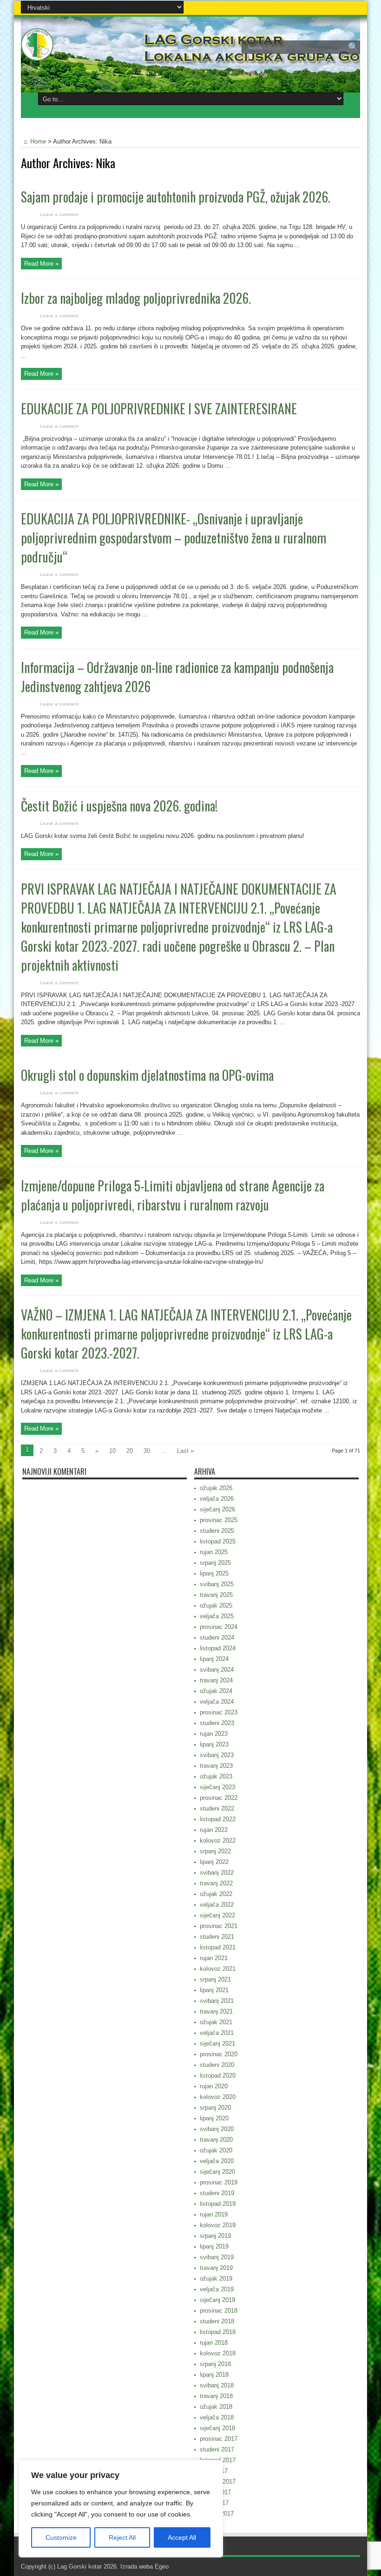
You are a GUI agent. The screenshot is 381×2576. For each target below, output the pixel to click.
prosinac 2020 (219, 2054)
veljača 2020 (217, 2161)
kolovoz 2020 (218, 2097)
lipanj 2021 (214, 1990)
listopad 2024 (218, 1648)
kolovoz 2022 (218, 1840)
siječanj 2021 (217, 2043)
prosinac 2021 (219, 1926)
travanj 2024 (216, 1680)
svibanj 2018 (217, 2385)
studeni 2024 (217, 1638)
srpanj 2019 (215, 2236)
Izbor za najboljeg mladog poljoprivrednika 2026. (136, 298)
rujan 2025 (214, 1552)
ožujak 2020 (216, 2150)
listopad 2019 (218, 2204)
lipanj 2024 (214, 1659)
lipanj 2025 (214, 1573)
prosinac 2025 (219, 1520)
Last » (185, 1451)
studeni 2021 (217, 1937)
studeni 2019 (217, 2193)
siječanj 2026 (217, 1509)
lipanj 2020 (214, 2118)
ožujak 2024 (216, 1691)
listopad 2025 (218, 1541)
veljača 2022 (217, 1905)
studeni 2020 (217, 2065)
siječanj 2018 (217, 2428)
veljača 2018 (217, 2417)
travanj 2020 (216, 2140)
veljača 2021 (217, 2033)
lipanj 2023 (214, 1744)
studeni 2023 (217, 1723)
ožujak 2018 (216, 2407)
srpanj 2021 (215, 1979)
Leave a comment (59, 214)
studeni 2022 (217, 1808)
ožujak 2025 (216, 1605)
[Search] (353, 47)
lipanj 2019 (214, 2246)
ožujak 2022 (216, 1894)
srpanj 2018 (215, 2364)
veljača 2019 (217, 2289)
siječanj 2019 (217, 2300)
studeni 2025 (217, 1531)
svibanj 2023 (217, 1755)
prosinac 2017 (219, 2439)
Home (38, 141)
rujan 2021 (214, 1958)
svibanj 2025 (217, 1584)
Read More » (41, 264)
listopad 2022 (218, 1819)
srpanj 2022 (215, 1851)
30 (147, 1451)
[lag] (37, 54)
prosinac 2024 (219, 1627)
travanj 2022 (216, 1883)
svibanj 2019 (217, 2257)
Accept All (182, 2537)
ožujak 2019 (216, 2279)
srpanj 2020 (215, 2108)
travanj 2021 (216, 2011)
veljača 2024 (217, 1702)
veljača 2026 (217, 1499)
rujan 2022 (214, 1830)
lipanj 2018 (214, 2375)
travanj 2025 (216, 1595)
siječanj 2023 (217, 1787)
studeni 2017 (217, 2449)
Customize (61, 2537)
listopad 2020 (218, 2076)
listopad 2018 (218, 2332)
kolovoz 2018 (218, 2353)
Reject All (122, 2537)
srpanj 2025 (215, 1563)
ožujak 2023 (216, 1776)
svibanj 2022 (217, 1873)
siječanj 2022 (217, 1915)
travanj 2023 (216, 1766)
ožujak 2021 (216, 2022)
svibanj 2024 (217, 1670)
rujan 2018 (214, 2343)
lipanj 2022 (214, 1862)
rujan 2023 (214, 1734)
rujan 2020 (214, 2086)
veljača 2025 (217, 1616)
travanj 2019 (216, 2268)
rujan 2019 (214, 2214)
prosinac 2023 (219, 1712)
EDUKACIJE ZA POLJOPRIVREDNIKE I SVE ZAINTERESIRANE (159, 409)
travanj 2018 (216, 2396)
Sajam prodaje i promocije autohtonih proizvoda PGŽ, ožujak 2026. (176, 197)
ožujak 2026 (216, 1488)
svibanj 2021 (217, 2001)
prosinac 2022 (219, 1798)
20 (130, 1451)
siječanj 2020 (217, 2172)
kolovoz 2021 (218, 1969)
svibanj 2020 (217, 2129)
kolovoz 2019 (218, 2225)
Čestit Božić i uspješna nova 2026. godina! (119, 806)
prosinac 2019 (219, 2182)
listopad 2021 (218, 1947)
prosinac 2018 (219, 2311)
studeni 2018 (217, 2321)
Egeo (162, 2566)
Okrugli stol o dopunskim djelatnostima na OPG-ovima (147, 1075)
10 (112, 1451)
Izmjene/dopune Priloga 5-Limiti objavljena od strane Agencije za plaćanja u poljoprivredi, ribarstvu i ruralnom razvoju (173, 1195)
